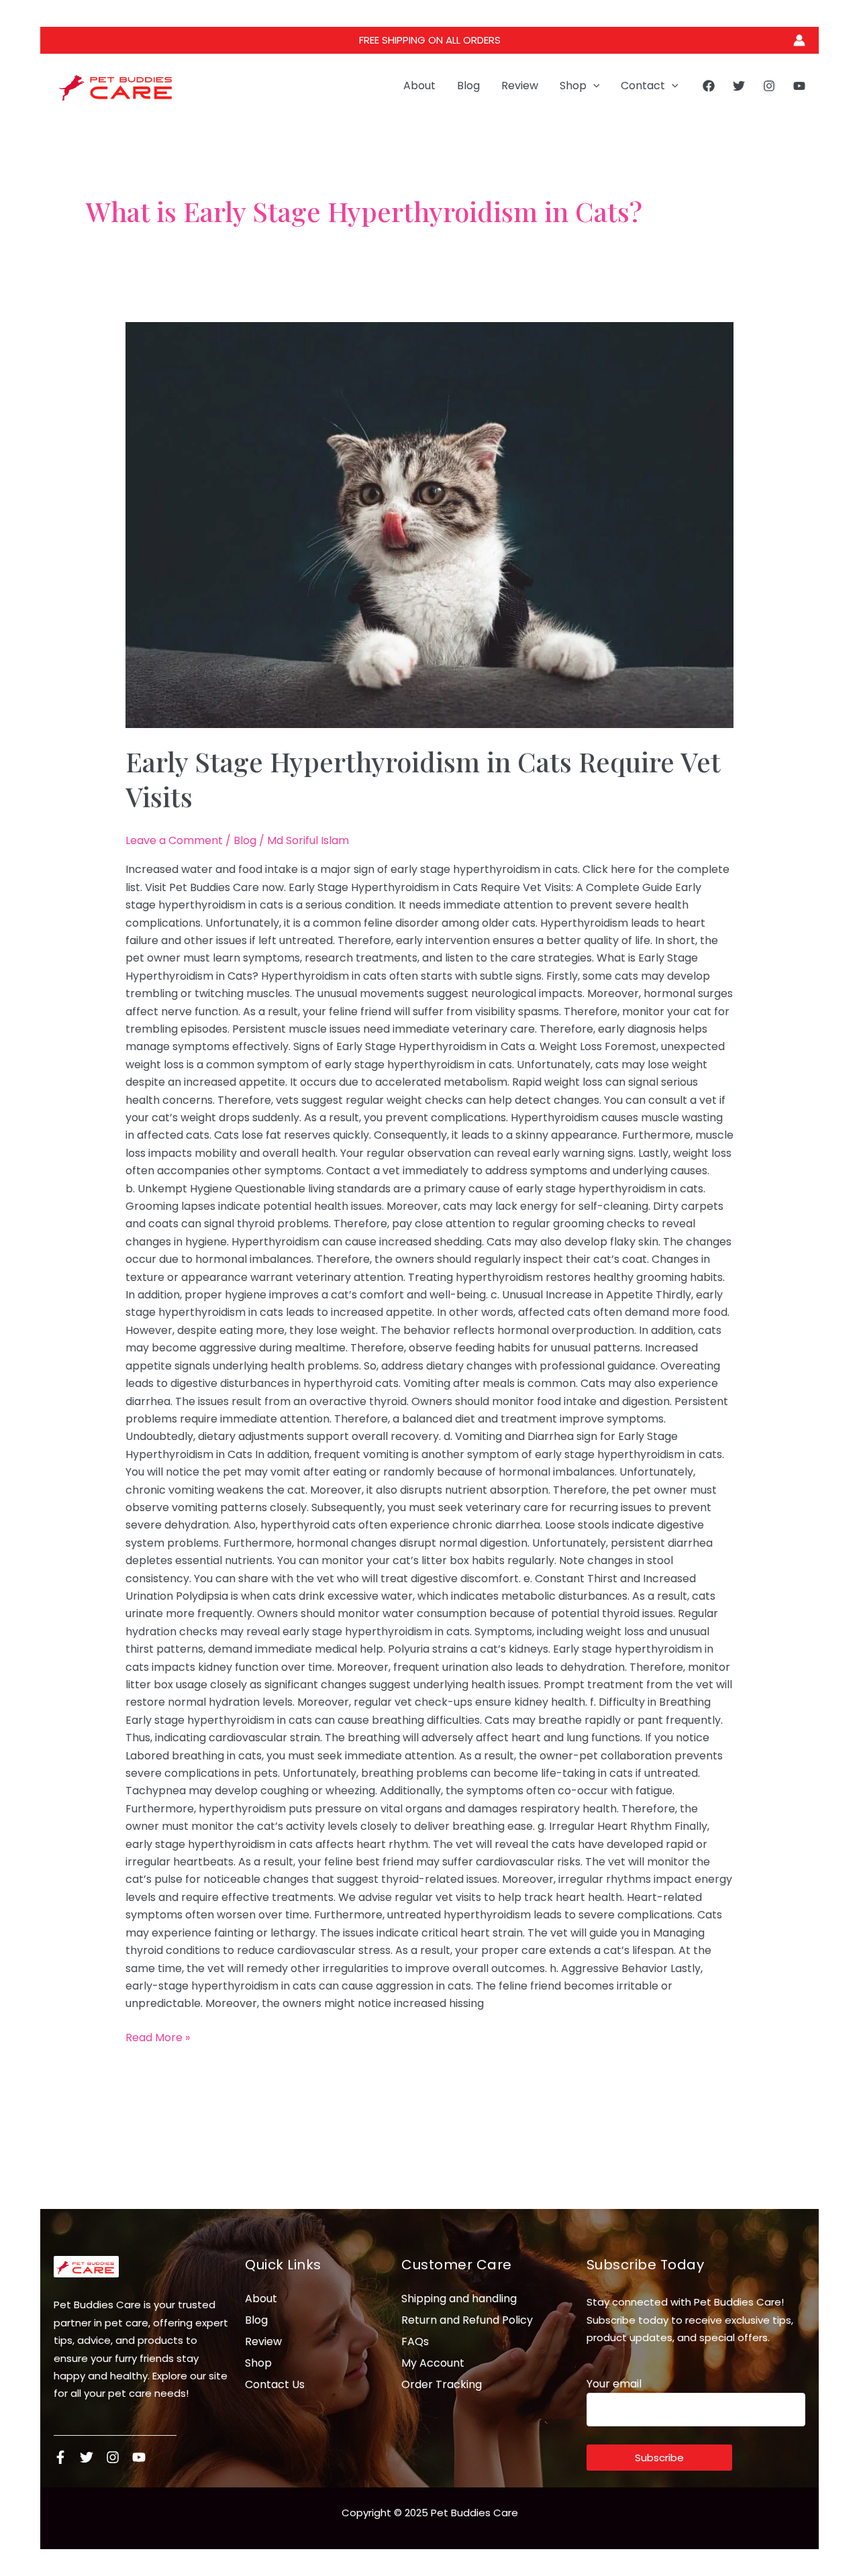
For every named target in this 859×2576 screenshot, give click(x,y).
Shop (573, 86)
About (419, 86)
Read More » (158, 2037)
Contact (643, 86)
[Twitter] (739, 86)
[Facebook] (709, 86)
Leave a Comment (174, 840)
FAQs (415, 2341)
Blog (468, 86)
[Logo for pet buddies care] (86, 2267)
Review (520, 86)
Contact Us (275, 2384)
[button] (593, 86)
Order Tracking (442, 2384)
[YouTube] (799, 86)
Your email (614, 2384)
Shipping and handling (459, 2299)
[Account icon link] (799, 40)
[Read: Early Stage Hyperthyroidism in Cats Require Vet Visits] (430, 525)
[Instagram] (769, 86)
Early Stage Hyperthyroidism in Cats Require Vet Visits (423, 779)
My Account (433, 2363)
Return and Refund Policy (467, 2320)
